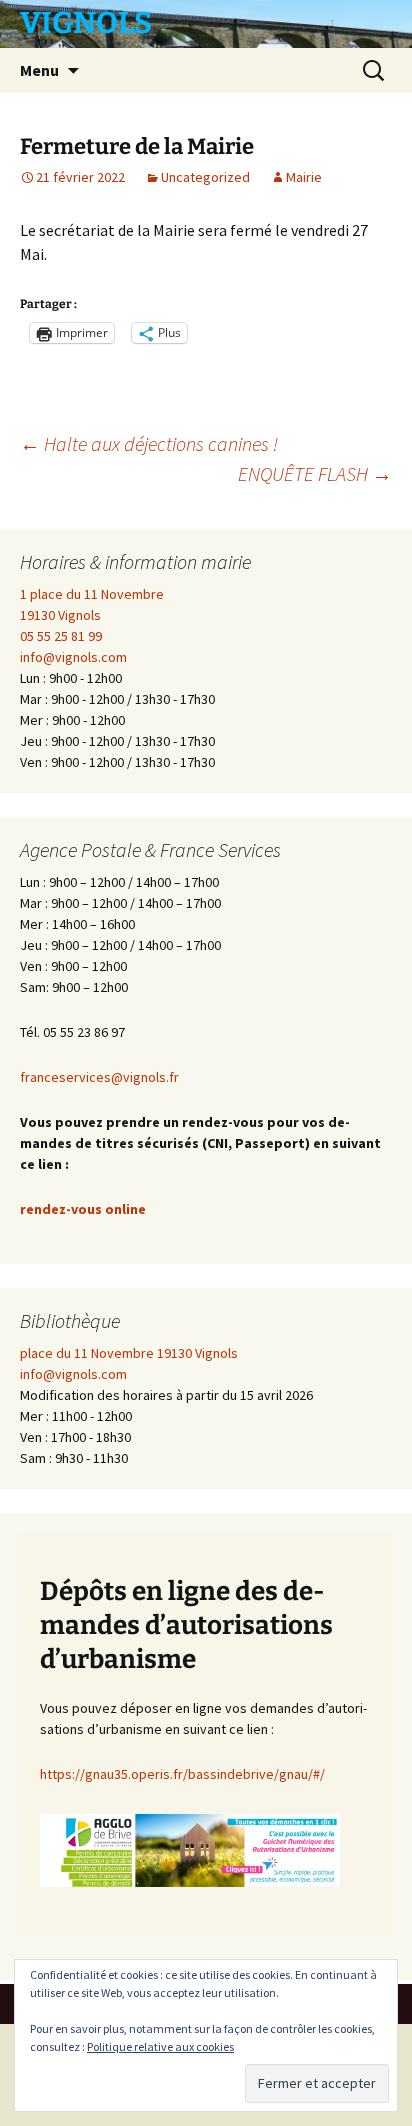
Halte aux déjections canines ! (149, 443)
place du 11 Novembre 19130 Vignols (129, 1353)
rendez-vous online (83, 1209)
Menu (39, 70)
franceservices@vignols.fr (99, 1077)
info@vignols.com (73, 657)
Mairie (304, 177)
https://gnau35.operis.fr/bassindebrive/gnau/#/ (182, 1774)
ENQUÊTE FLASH (315, 473)
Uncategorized (205, 177)
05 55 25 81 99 (61, 636)
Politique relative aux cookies (160, 2046)
